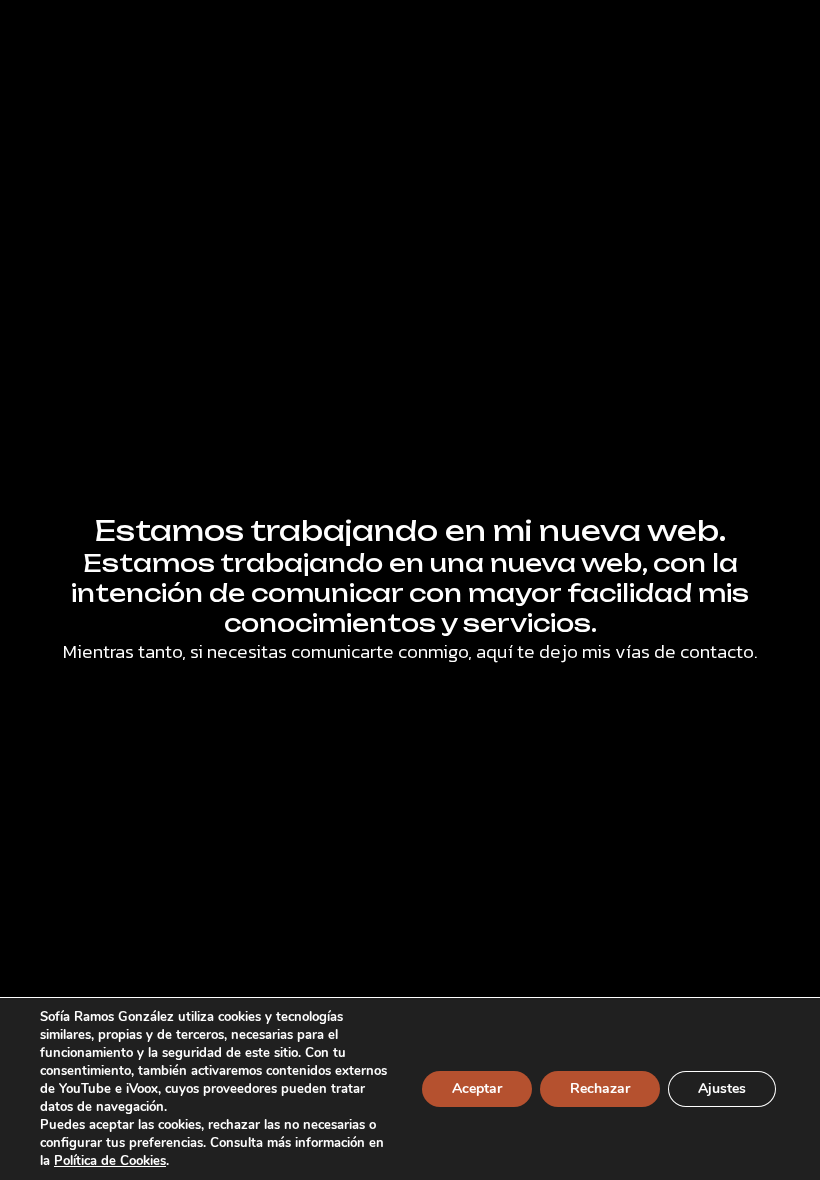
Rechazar (600, 1088)
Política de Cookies (110, 1161)
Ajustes (722, 1088)
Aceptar (477, 1088)
